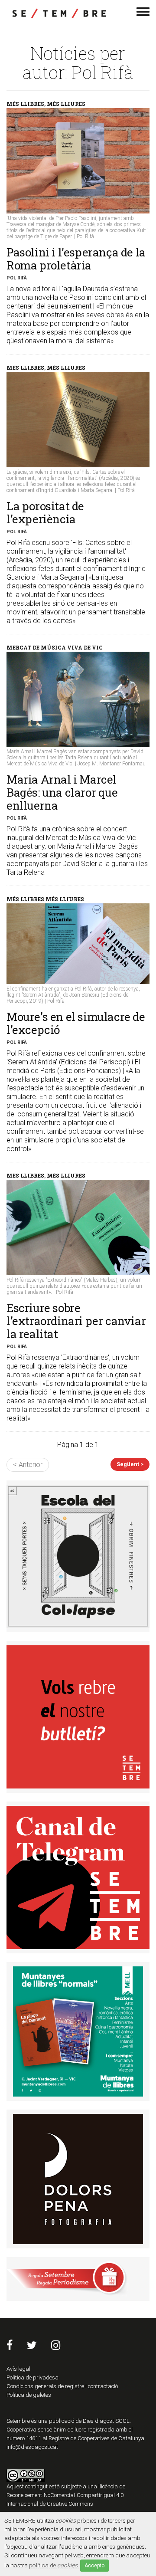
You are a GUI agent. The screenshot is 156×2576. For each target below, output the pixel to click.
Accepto (94, 2566)
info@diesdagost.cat (32, 2447)
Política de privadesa (32, 2377)
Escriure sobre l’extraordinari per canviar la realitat (76, 1321)
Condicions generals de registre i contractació (62, 2386)
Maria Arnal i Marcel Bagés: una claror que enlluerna (62, 792)
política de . (54, 2565)
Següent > (130, 1464)
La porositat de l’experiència (45, 512)
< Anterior (28, 1465)
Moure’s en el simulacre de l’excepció (76, 1023)
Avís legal (18, 2369)
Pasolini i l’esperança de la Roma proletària (76, 259)
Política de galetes (29, 2395)
